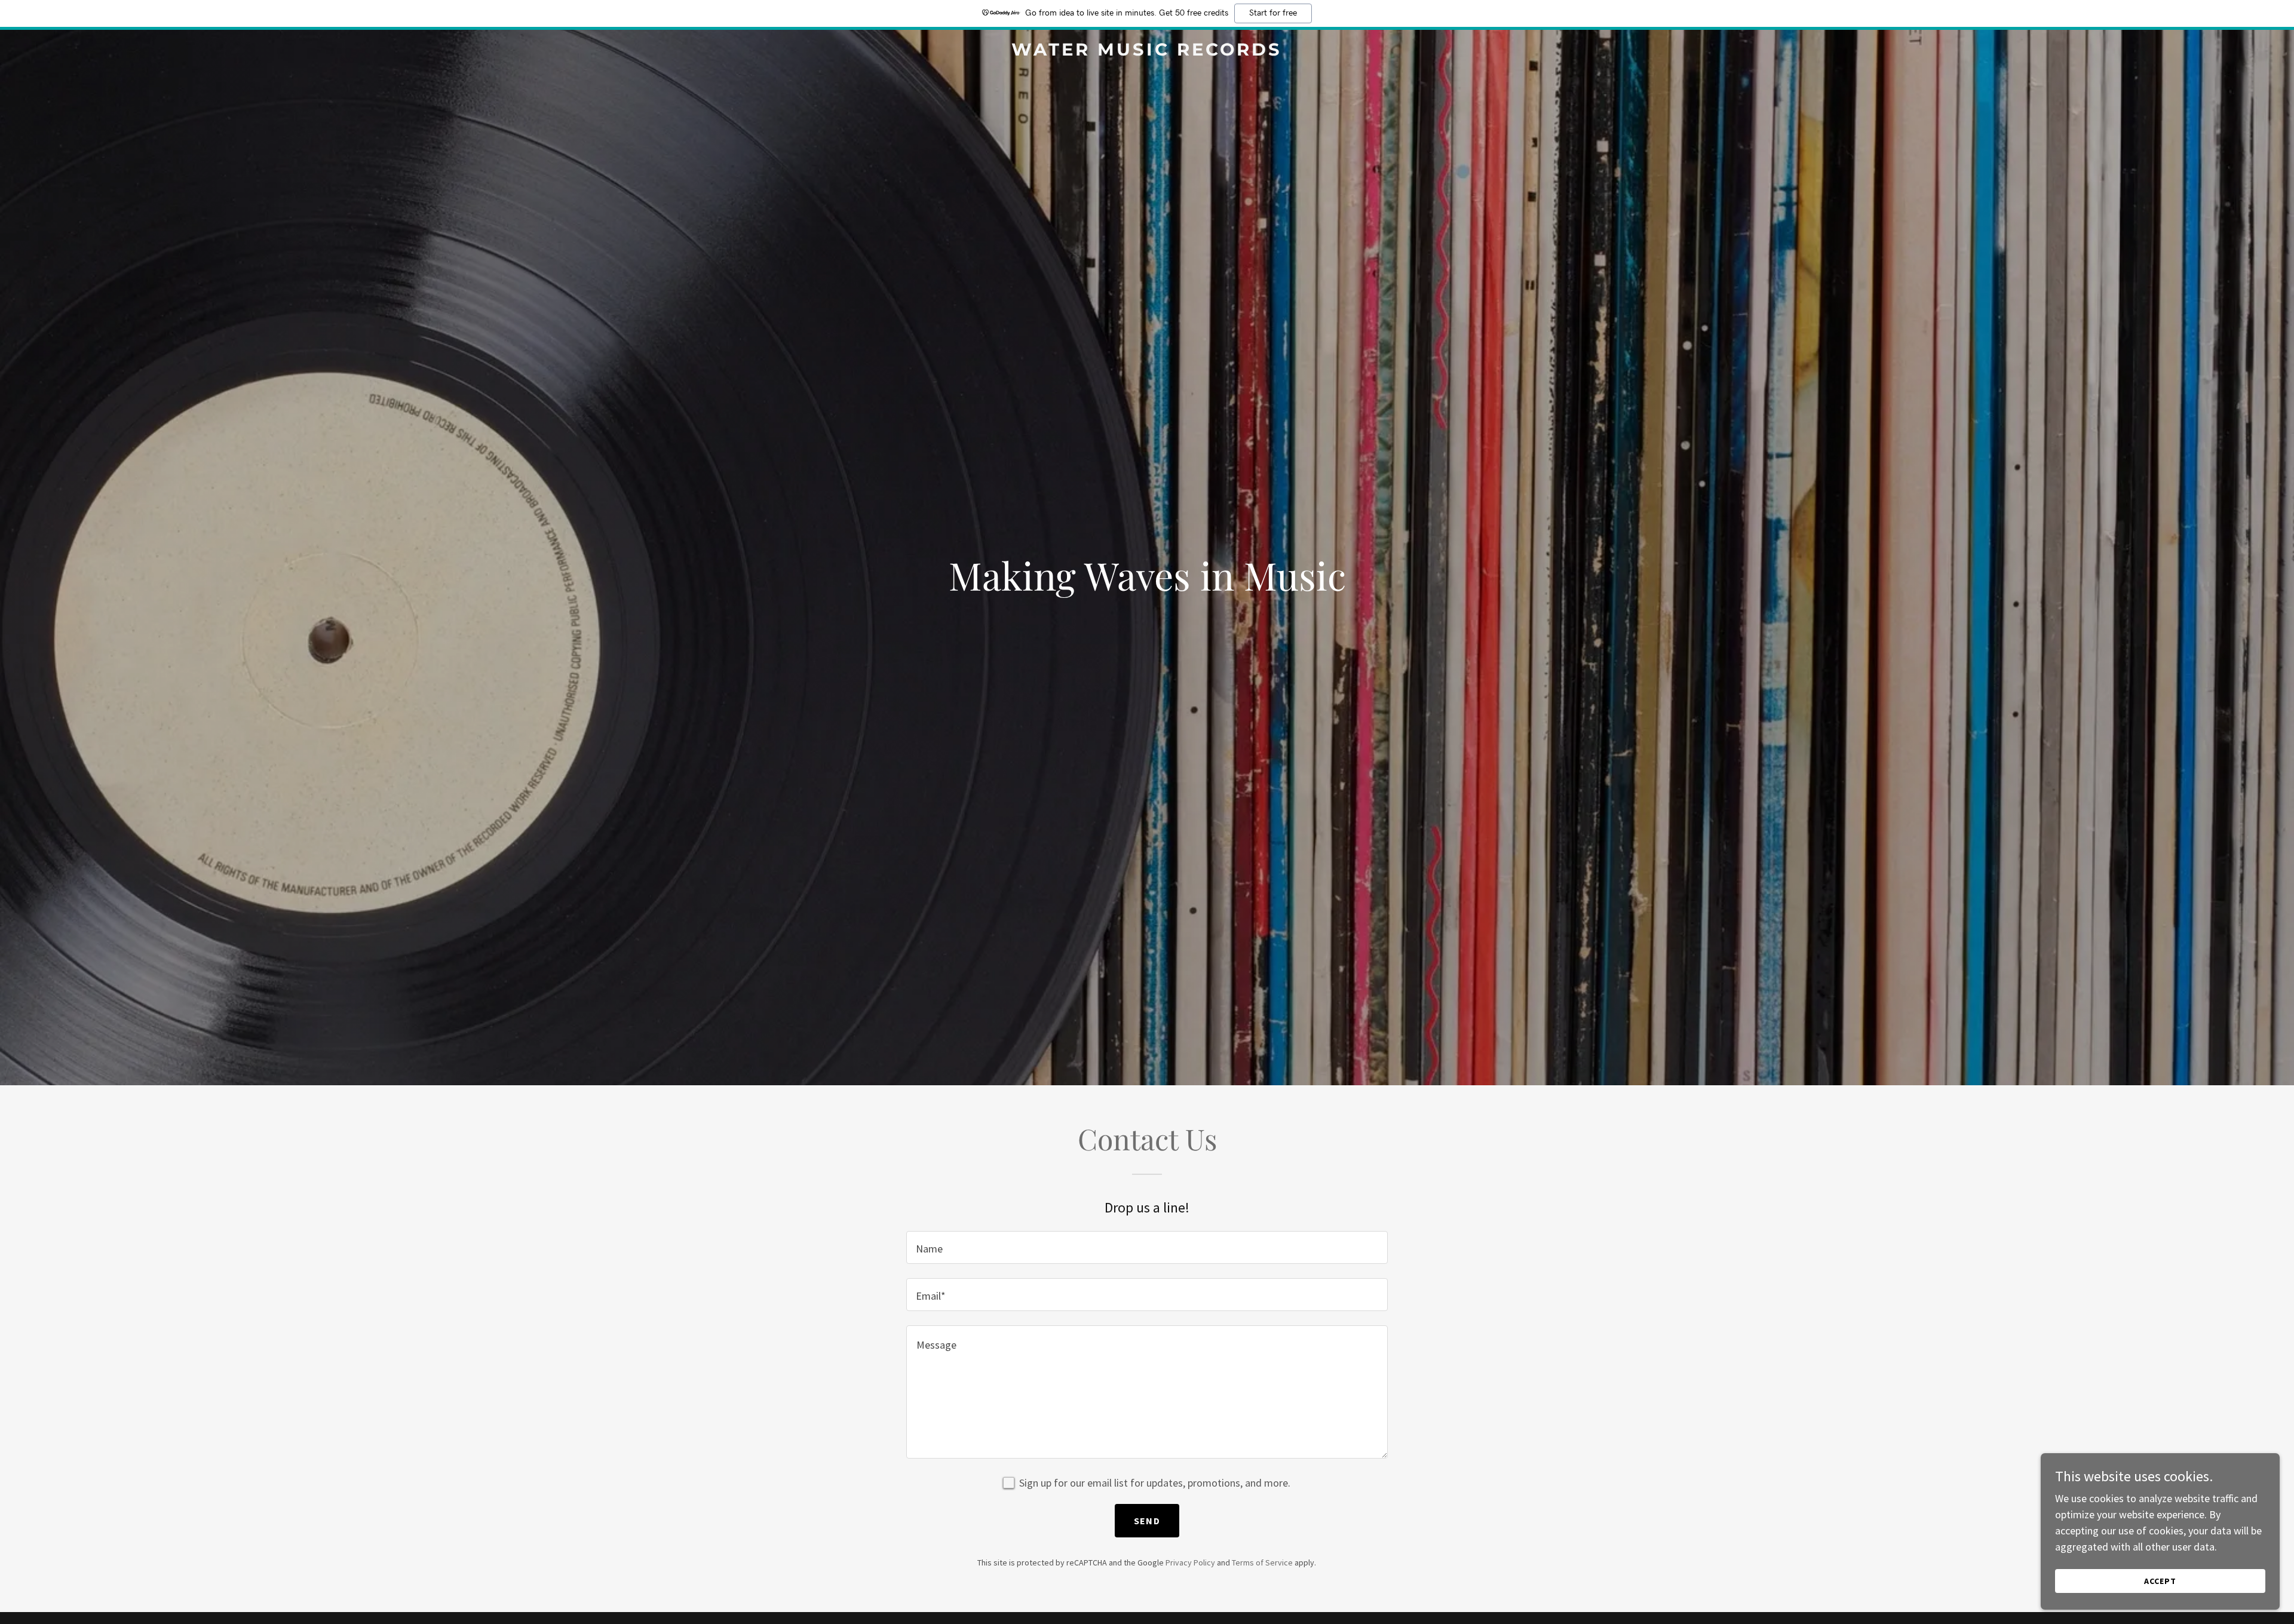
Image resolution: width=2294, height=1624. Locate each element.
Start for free (1273, 13)
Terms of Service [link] (1262, 1562)
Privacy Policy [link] (1190, 1562)
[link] (1147, 52)
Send (1147, 1521)
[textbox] (1147, 1247)
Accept (2160, 1581)
